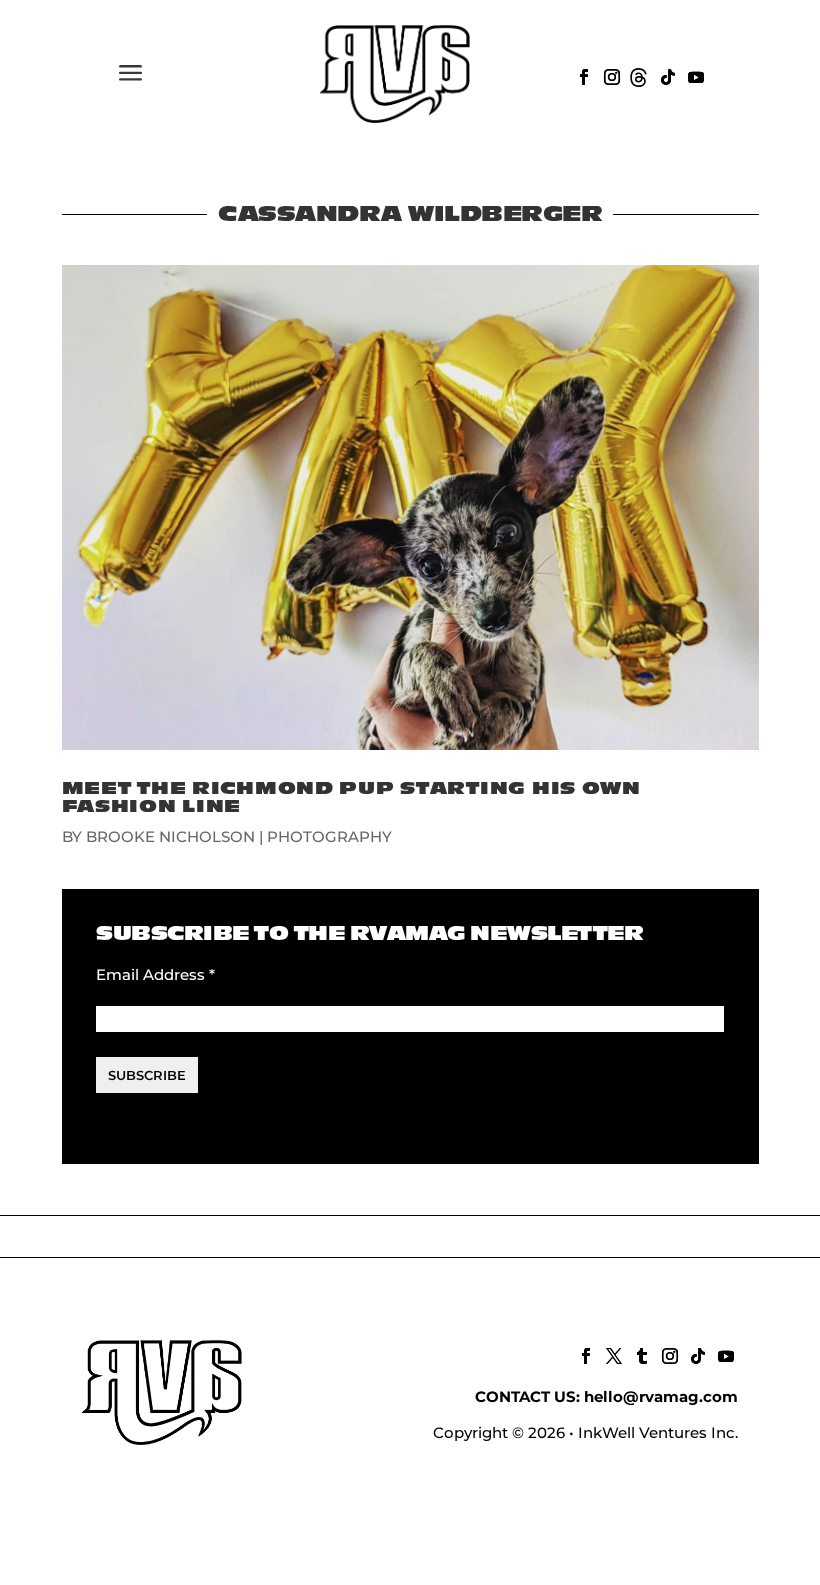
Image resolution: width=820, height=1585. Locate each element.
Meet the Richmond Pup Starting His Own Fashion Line (351, 797)
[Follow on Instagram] (610, 75)
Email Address (155, 974)
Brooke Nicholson (170, 836)
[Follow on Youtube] (694, 75)
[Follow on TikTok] (666, 75)
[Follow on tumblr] (640, 1354)
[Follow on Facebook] (582, 75)
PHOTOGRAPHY (329, 836)
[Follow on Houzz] (638, 75)
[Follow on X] (612, 1354)
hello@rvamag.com (661, 1396)
